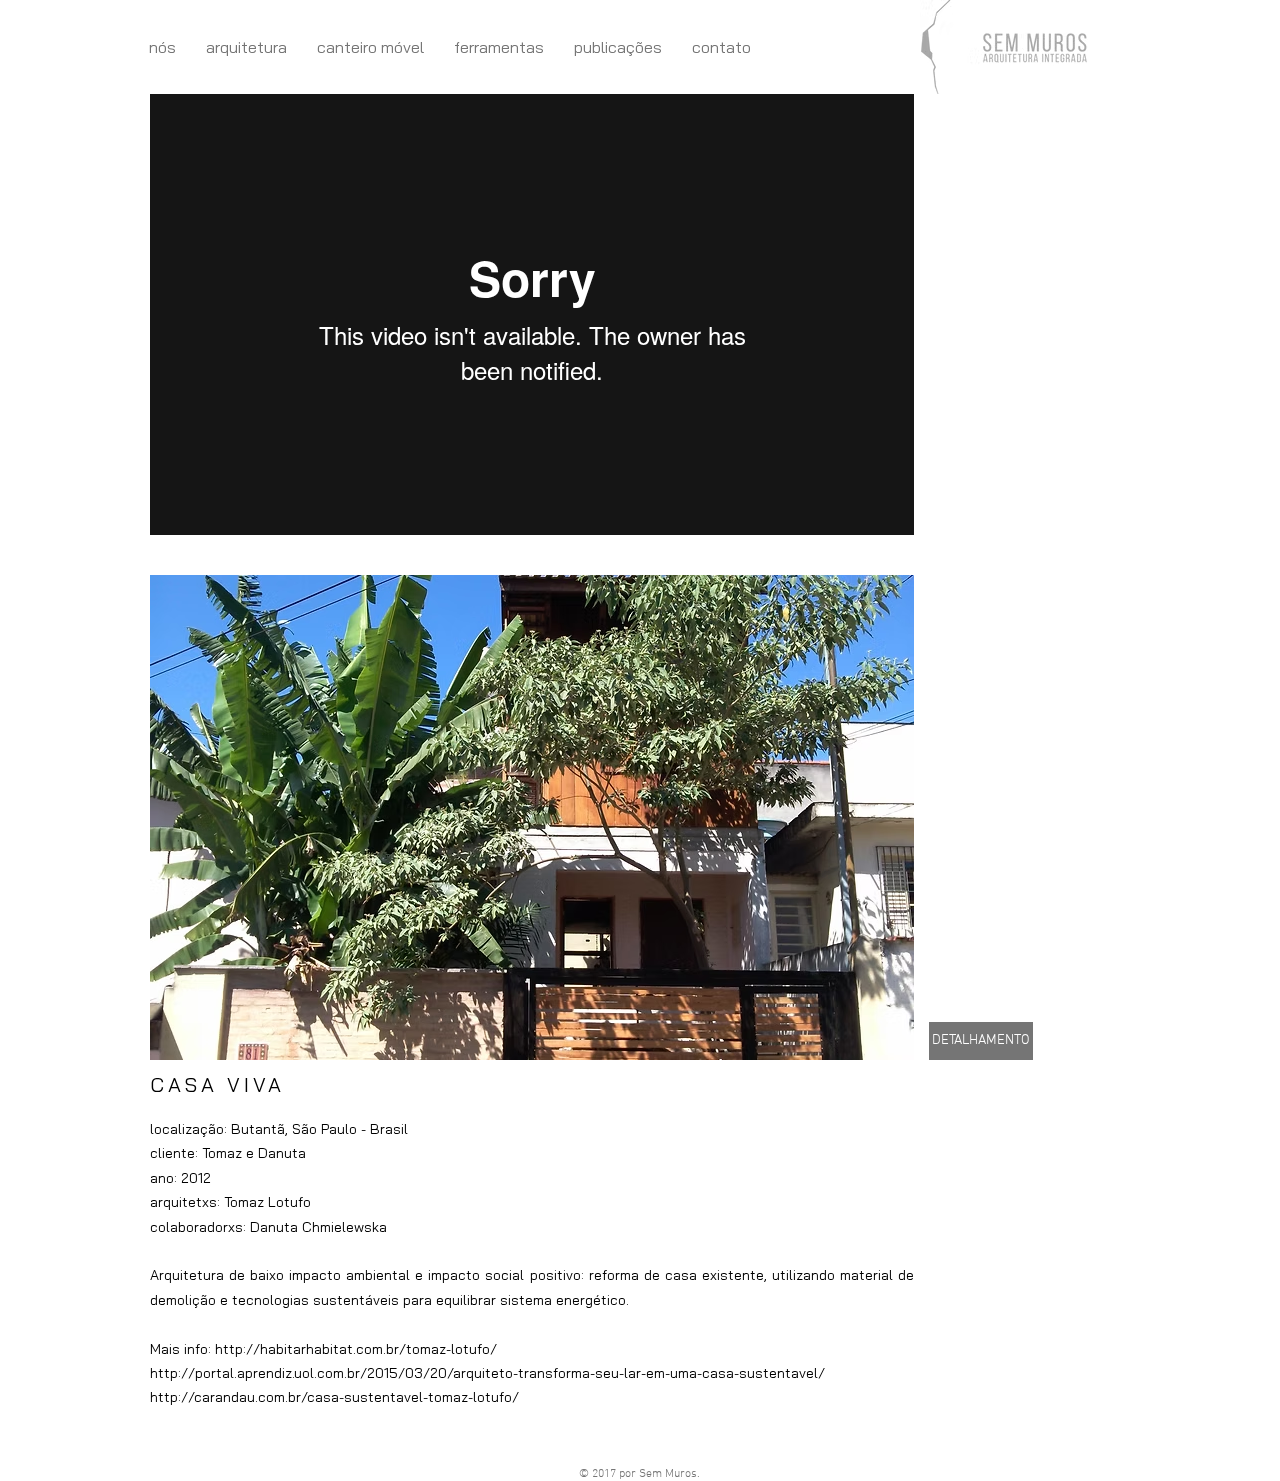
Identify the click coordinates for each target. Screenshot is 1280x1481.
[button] (532, 817)
